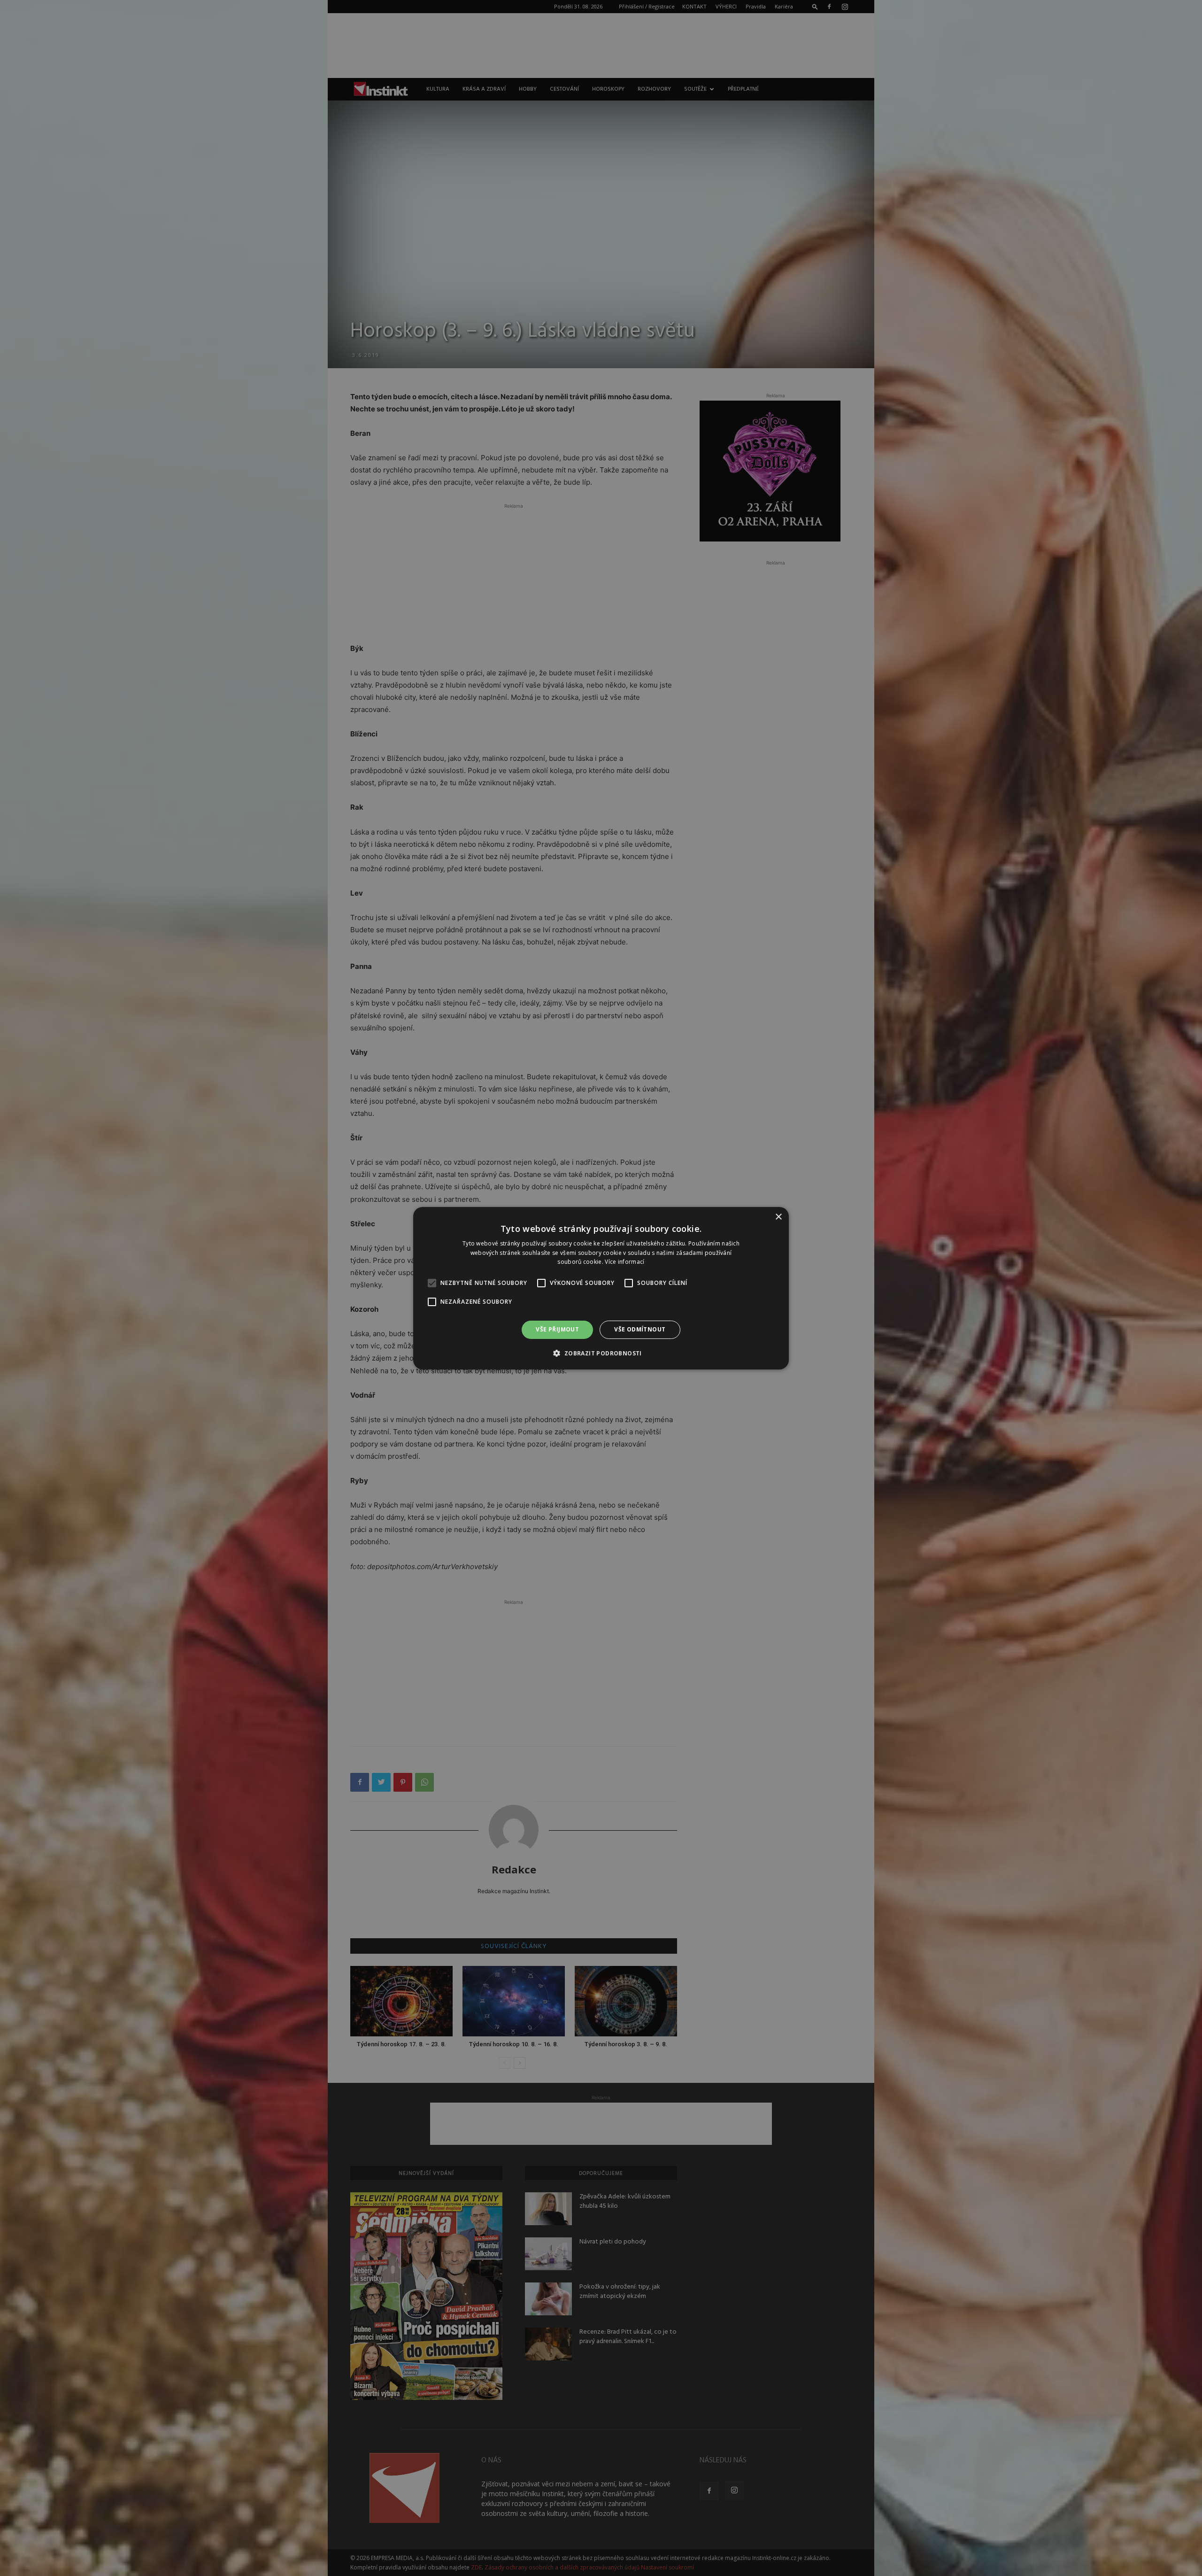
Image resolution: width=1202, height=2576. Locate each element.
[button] (601, 1353)
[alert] (601, 1288)
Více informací (624, 1262)
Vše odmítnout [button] (640, 1329)
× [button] (778, 1217)
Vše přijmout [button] (557, 1329)
